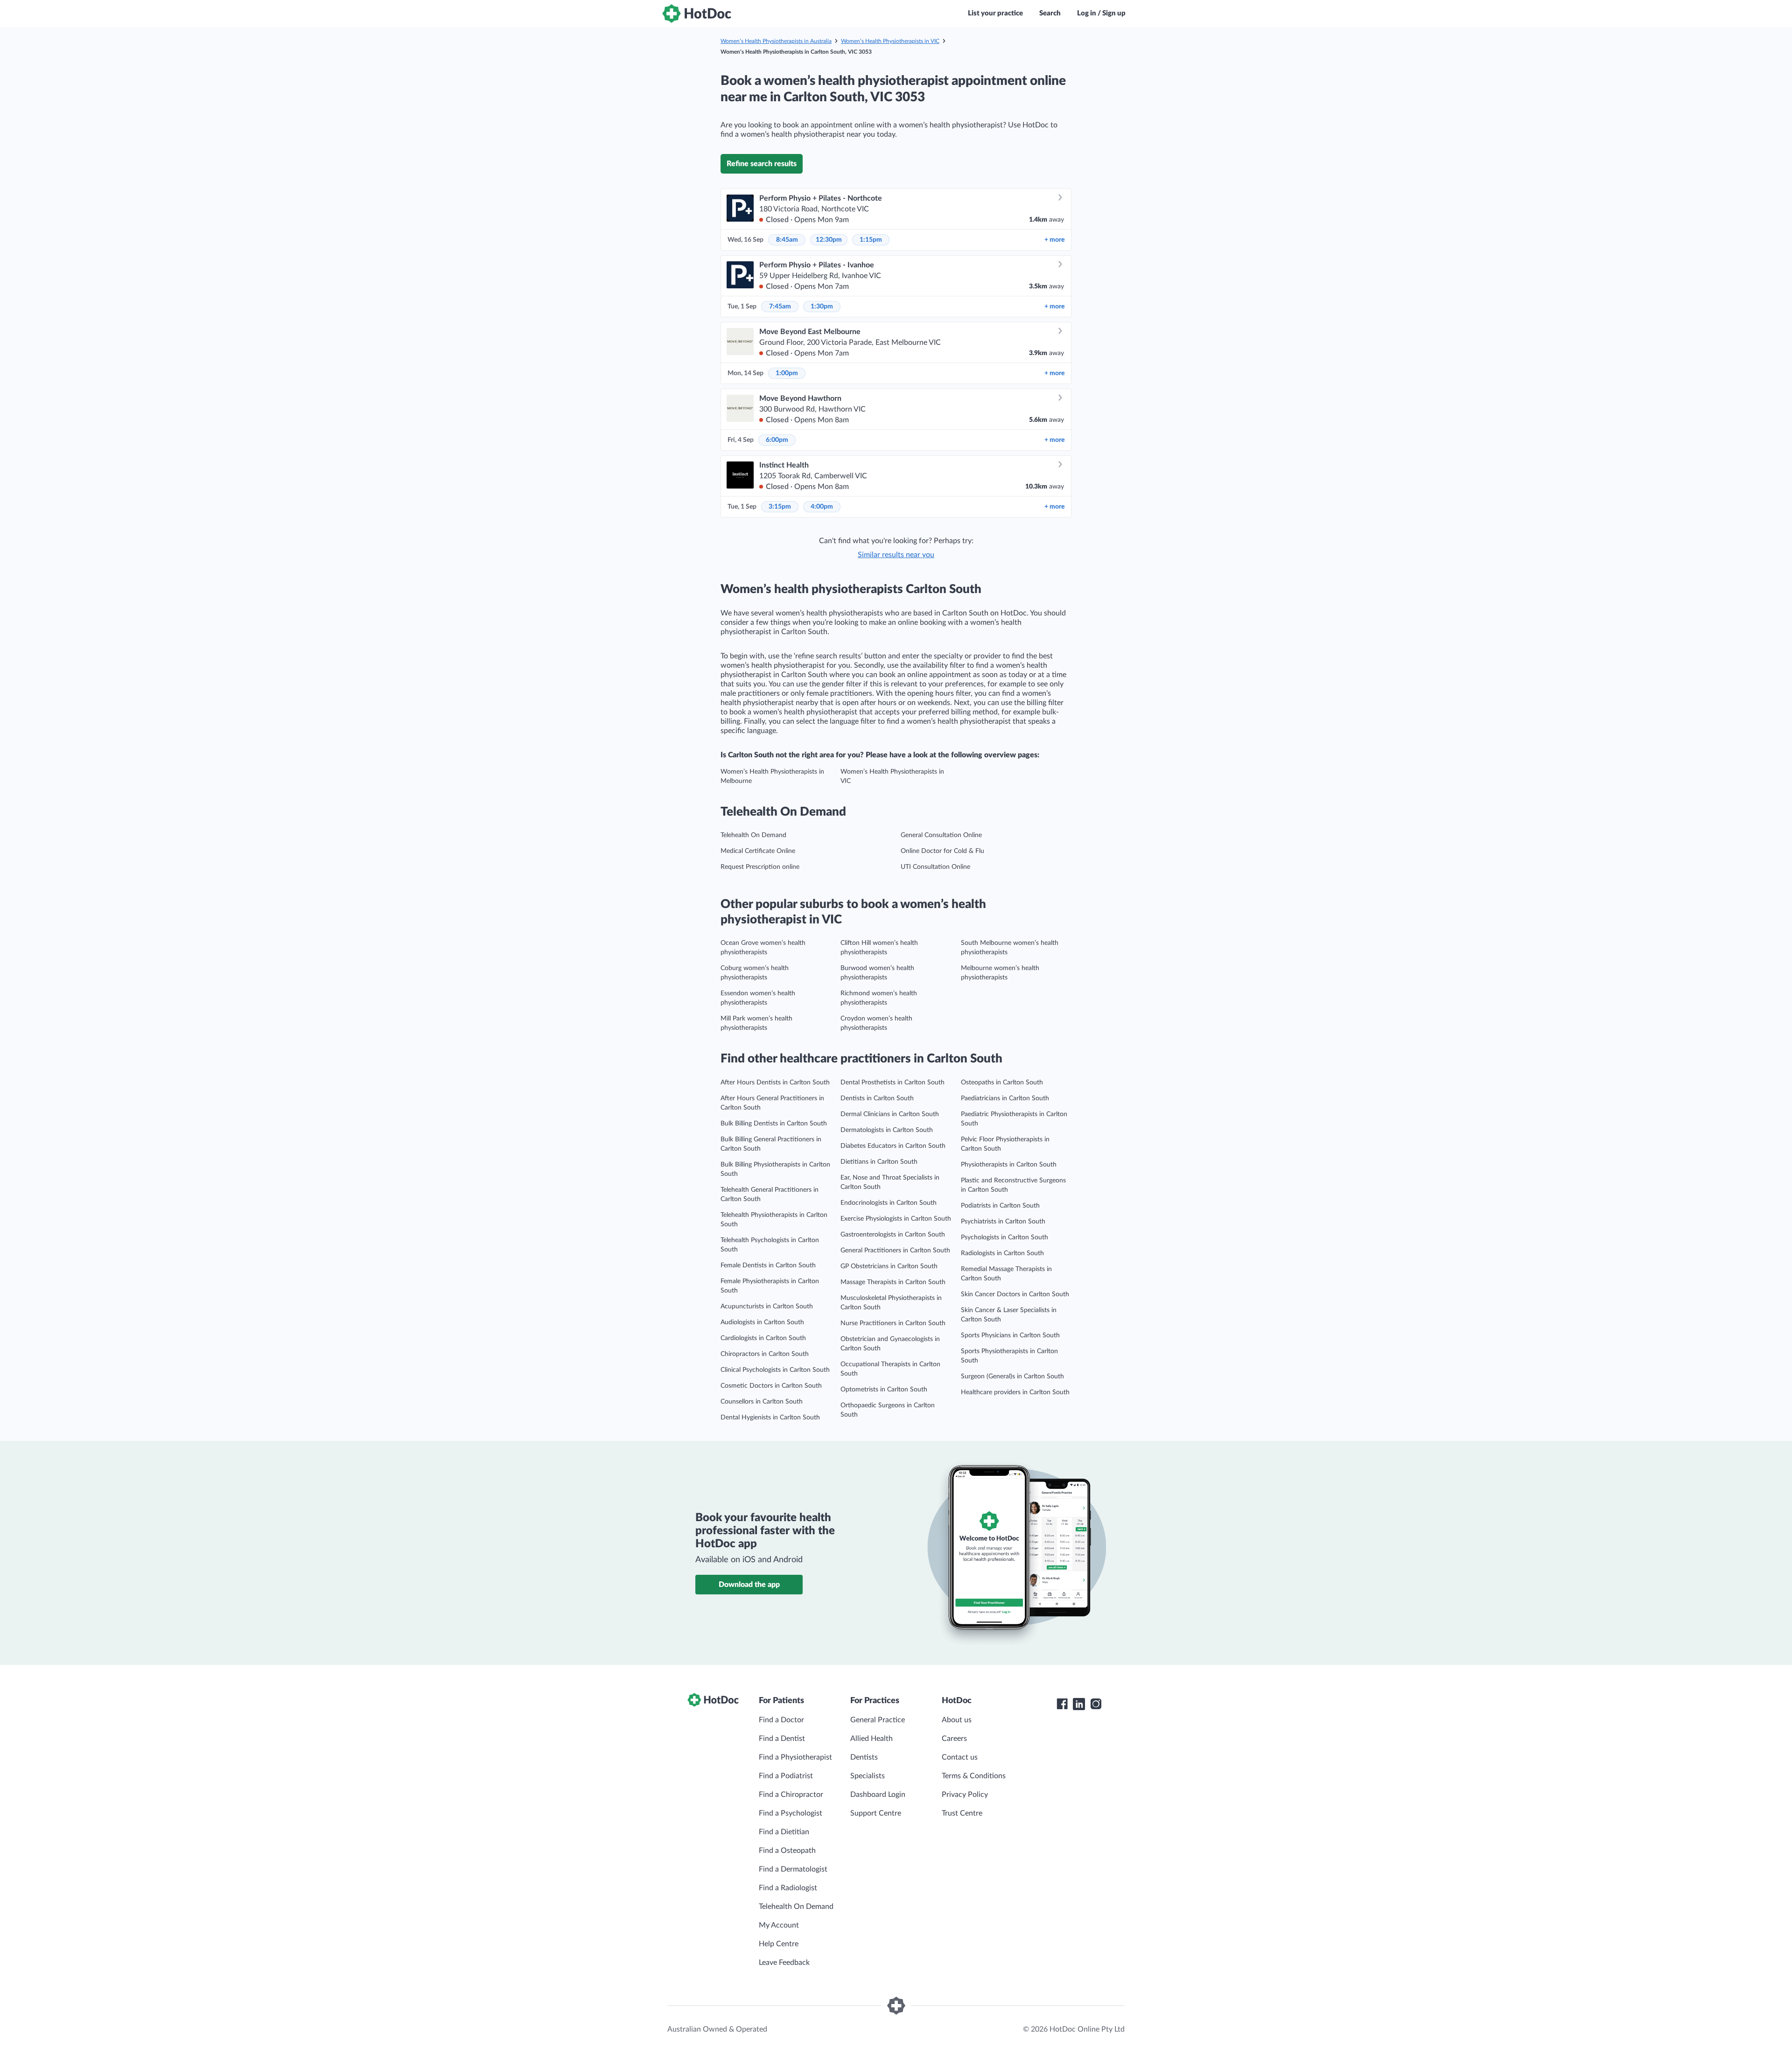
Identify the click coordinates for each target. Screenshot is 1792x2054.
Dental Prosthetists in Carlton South (892, 1083)
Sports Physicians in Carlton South (1010, 1335)
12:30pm (829, 240)
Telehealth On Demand (753, 835)
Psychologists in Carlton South (1004, 1237)
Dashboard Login (878, 1795)
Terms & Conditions (974, 1776)
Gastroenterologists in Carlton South (893, 1235)
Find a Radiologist (788, 1888)
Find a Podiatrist (786, 1776)
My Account (779, 1925)
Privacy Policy (965, 1795)
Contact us (960, 1757)
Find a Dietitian (784, 1832)
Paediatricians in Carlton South (1005, 1098)
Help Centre (779, 1944)
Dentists (864, 1757)
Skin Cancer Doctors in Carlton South (1015, 1294)
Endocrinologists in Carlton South (889, 1203)
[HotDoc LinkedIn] (1079, 1704)
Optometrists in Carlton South (884, 1390)
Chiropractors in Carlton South (765, 1354)
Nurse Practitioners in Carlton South (893, 1323)
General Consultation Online (941, 835)
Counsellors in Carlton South (762, 1402)
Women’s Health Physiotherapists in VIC (890, 41)
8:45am (787, 240)
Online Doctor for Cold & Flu (942, 851)
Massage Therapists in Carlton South (893, 1282)
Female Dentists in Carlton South (768, 1265)
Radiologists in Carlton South (1002, 1253)
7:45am (780, 307)
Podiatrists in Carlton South (1000, 1206)
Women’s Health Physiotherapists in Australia (776, 41)
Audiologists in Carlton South (762, 1322)
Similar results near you (896, 555)
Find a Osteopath (787, 1851)
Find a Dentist (782, 1739)
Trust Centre (962, 1813)
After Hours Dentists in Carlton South (775, 1083)
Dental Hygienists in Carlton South (770, 1418)
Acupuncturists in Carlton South (767, 1306)
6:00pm (777, 440)
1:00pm (787, 373)
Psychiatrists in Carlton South (1003, 1222)
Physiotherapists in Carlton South (1009, 1165)
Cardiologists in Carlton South (763, 1338)
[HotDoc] (697, 14)
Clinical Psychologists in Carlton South (775, 1370)
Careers (954, 1739)
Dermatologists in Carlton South (887, 1130)
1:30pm (822, 307)
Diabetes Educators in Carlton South (893, 1146)
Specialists (868, 1776)
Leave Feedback (784, 1963)
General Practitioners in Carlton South (895, 1251)
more (1054, 240)
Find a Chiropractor (791, 1795)
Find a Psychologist (791, 1813)
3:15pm (780, 507)
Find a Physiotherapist (795, 1757)
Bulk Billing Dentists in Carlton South (774, 1124)
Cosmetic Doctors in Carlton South (771, 1386)
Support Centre (876, 1813)
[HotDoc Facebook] (1062, 1704)
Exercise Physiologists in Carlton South (896, 1219)
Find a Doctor (781, 1720)
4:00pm (822, 507)
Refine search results (762, 164)
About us (957, 1720)
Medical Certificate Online (758, 851)
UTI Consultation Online (935, 867)
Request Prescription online (760, 867)
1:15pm (871, 240)
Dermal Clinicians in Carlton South (890, 1114)
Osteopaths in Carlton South (1002, 1083)
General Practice (878, 1720)
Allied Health (871, 1739)
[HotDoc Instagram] (1096, 1704)
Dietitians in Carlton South (879, 1162)
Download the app (749, 1585)
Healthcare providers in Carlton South (1015, 1392)
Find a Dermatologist (793, 1869)
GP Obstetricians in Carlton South (889, 1266)
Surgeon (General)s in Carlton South (1012, 1376)
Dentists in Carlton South (877, 1098)
